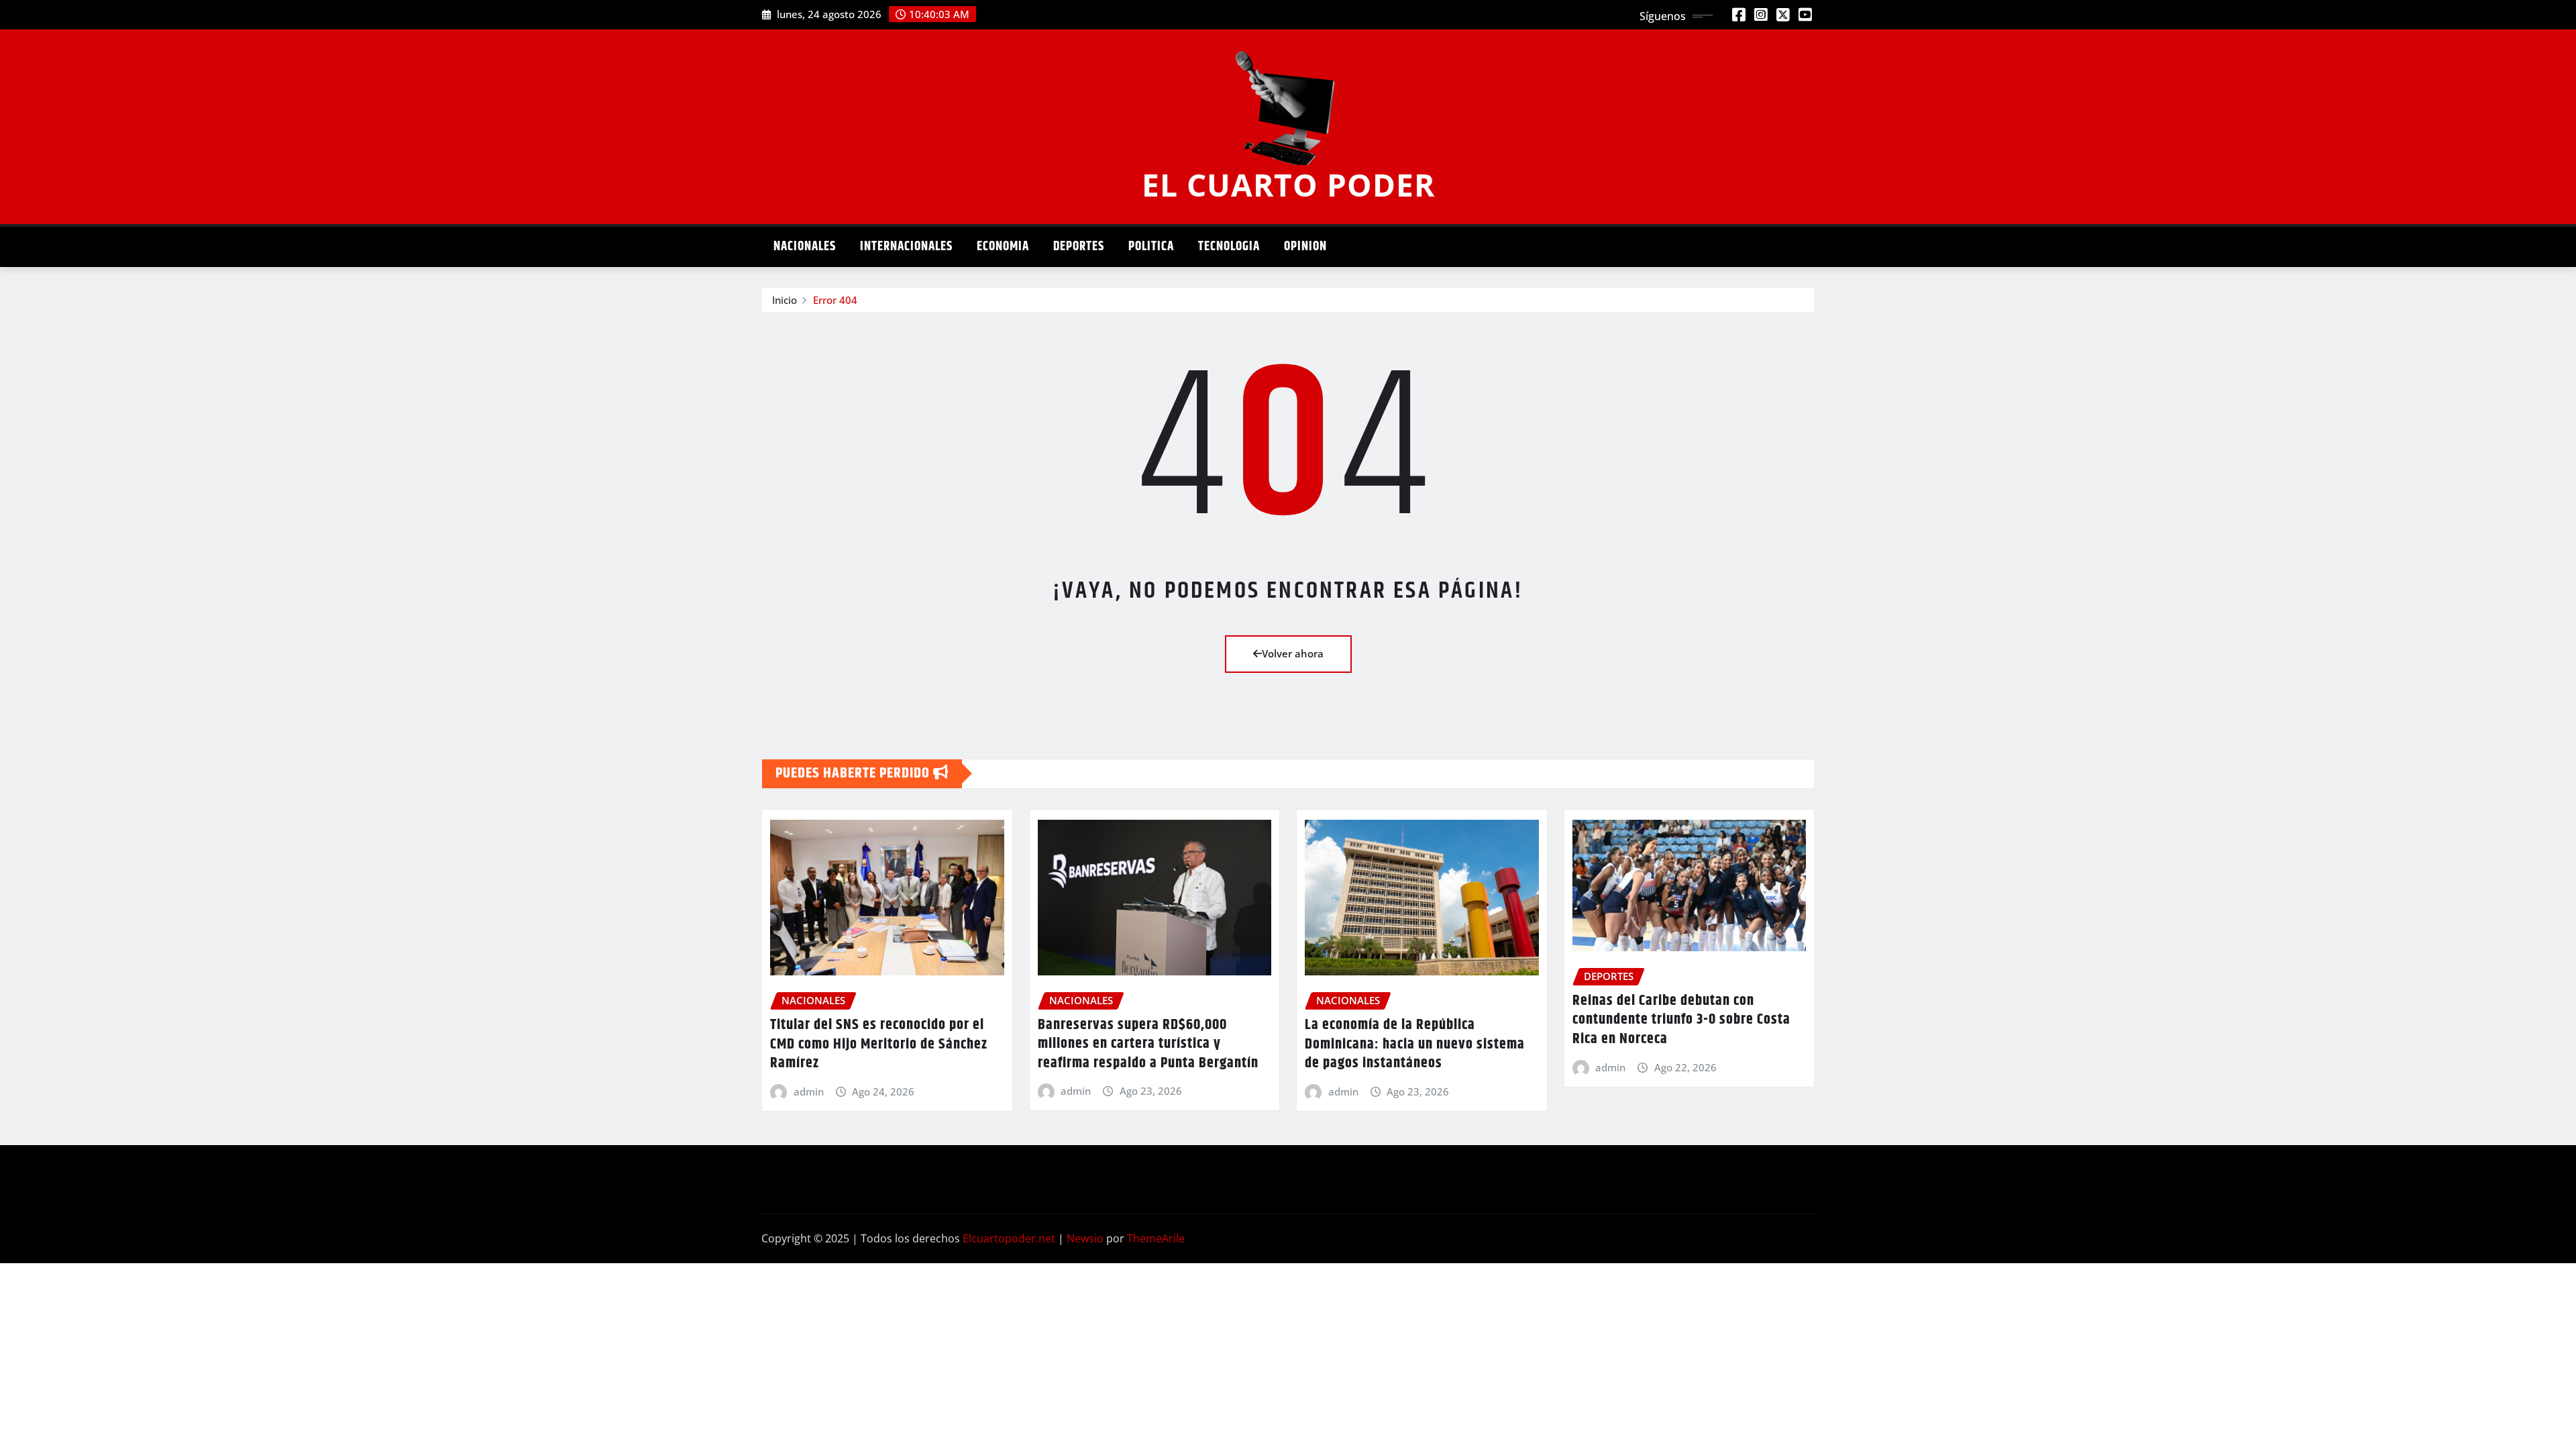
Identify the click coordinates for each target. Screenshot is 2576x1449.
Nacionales (805, 247)
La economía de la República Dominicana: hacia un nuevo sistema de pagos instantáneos (1415, 1044)
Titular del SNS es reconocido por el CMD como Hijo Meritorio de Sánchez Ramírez (879, 1044)
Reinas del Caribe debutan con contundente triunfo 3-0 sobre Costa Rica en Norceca (1681, 1020)
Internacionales (906, 247)
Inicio (785, 300)
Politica (1151, 247)
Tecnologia (1229, 247)
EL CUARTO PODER (1288, 184)
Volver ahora (1293, 653)
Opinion (1305, 247)
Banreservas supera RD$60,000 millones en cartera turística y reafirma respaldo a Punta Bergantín (1148, 1044)
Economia (1003, 247)
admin (809, 1091)
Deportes (1079, 247)
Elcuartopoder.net (1009, 1238)
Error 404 (835, 300)
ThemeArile (1156, 1238)
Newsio (1085, 1238)
